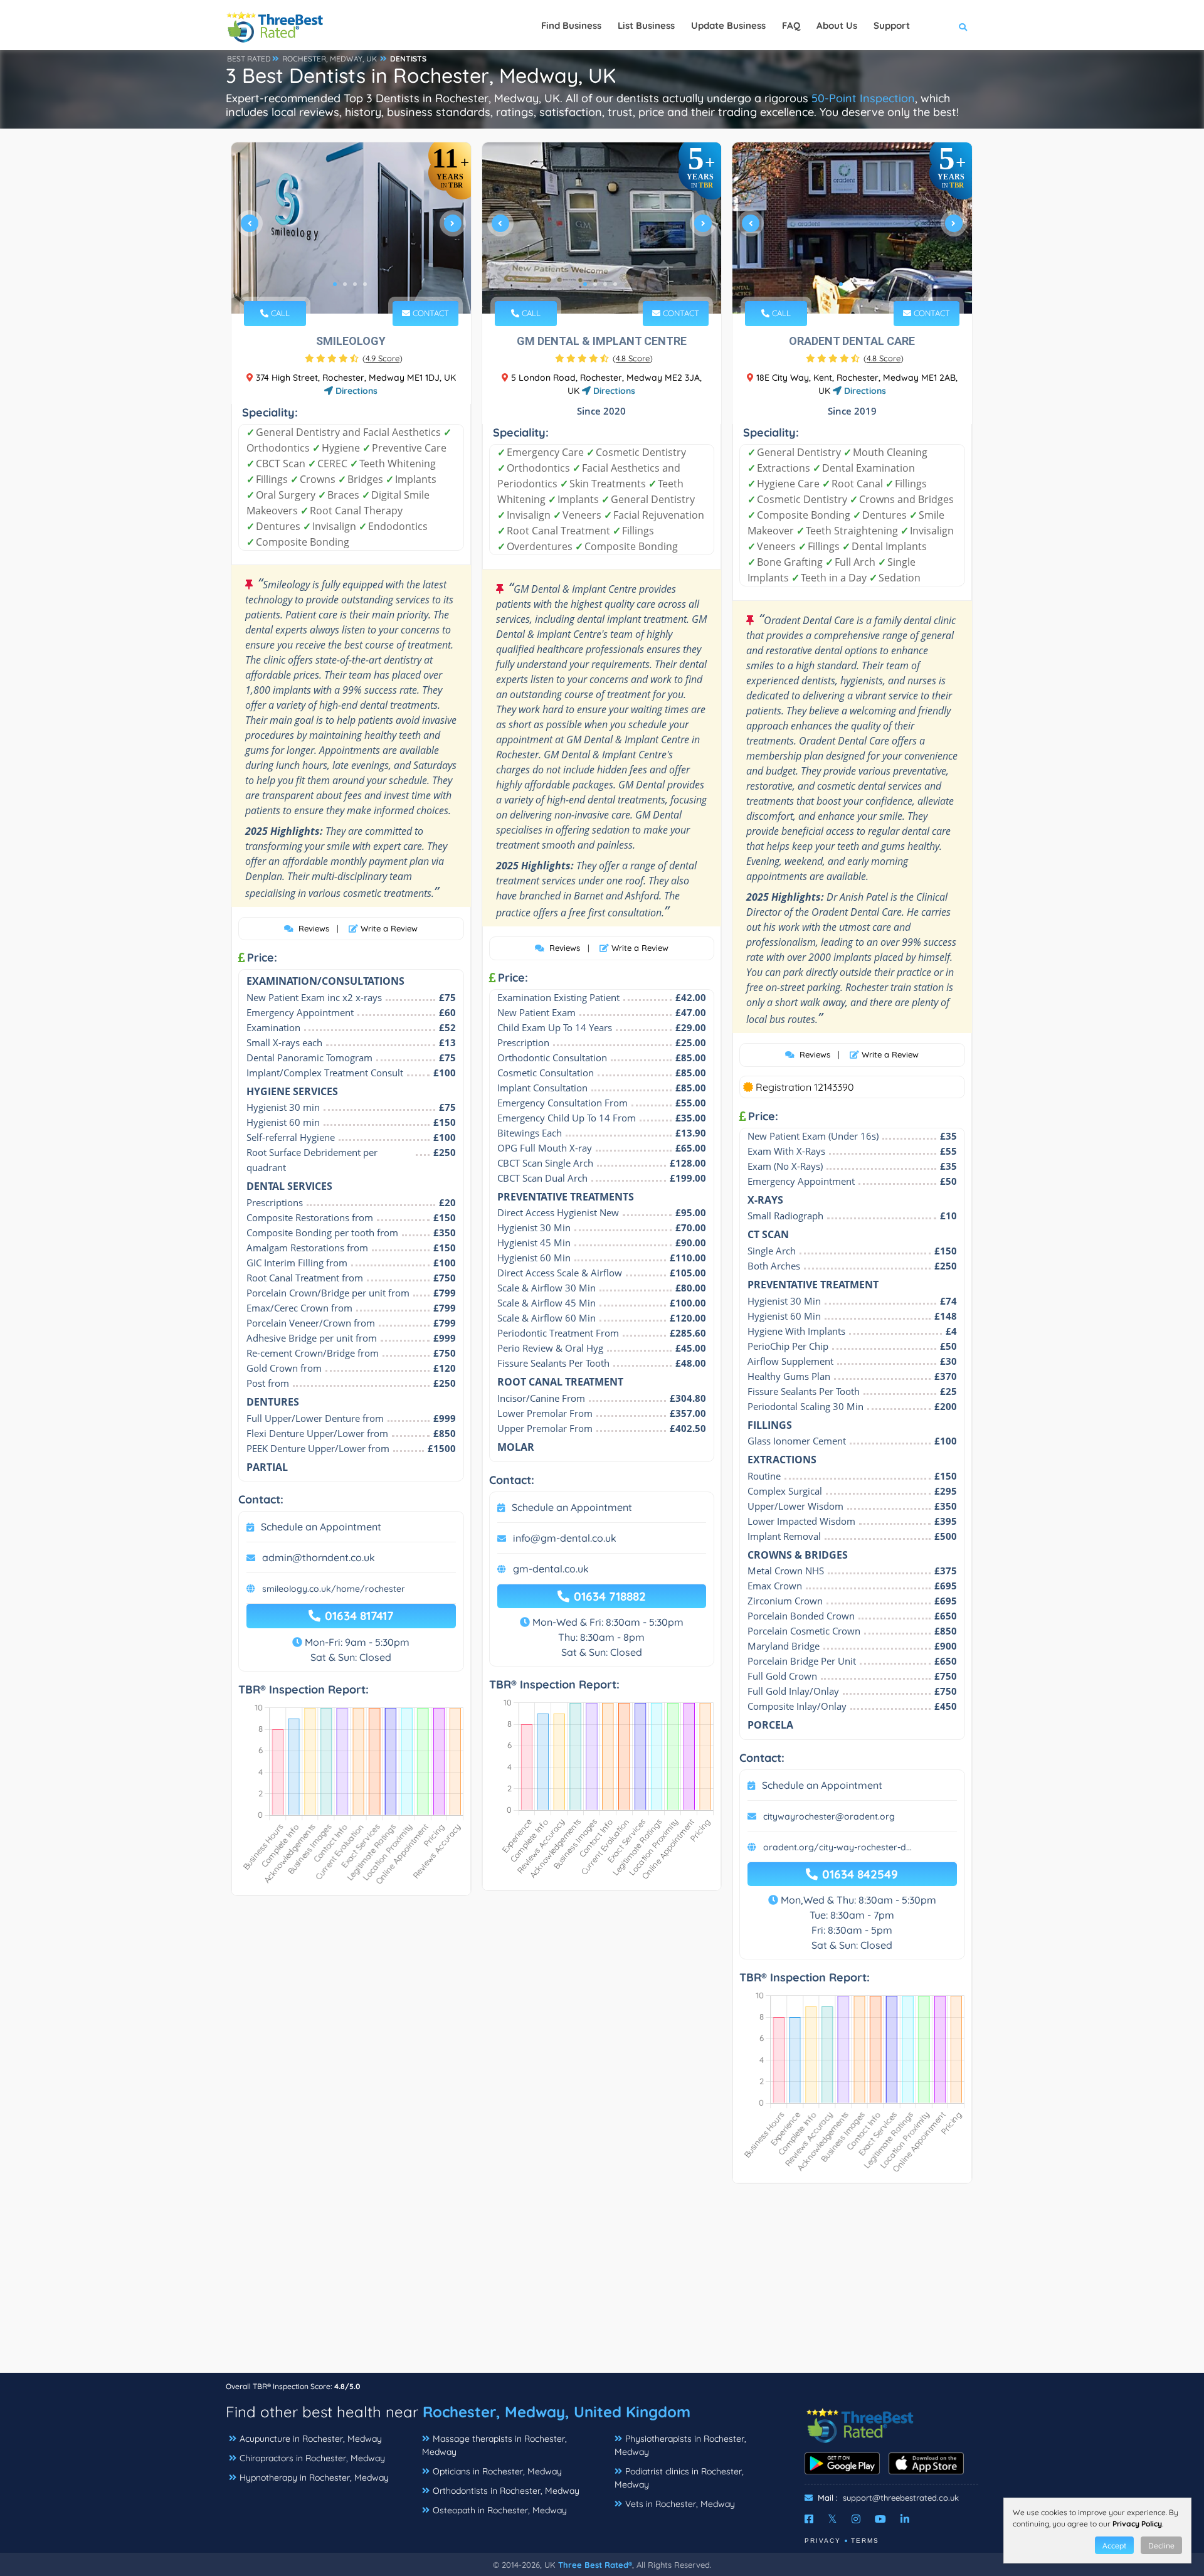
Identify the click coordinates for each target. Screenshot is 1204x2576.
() (383, 358)
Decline (1161, 2546)
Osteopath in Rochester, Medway (500, 2510)
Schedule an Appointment (321, 1527)
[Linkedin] (905, 2519)
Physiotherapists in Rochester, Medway (680, 2445)
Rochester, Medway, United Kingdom (557, 2412)
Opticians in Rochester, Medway (497, 2471)
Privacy (823, 2541)
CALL (279, 313)
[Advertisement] (602, 2284)
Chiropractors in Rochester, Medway (312, 2458)
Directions (355, 391)
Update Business (728, 25)
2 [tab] (345, 284)
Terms (865, 2541)
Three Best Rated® (595, 2565)
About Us (837, 25)
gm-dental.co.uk (551, 1569)
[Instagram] (856, 2519)
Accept (1114, 2546)
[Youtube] (880, 2519)
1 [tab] (335, 284)
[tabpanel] (351, 228)
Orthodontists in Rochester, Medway (506, 2491)
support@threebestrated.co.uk (901, 2498)
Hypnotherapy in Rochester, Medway (314, 2478)
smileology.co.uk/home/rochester (334, 1589)
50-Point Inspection (863, 98)
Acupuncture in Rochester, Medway (311, 2439)
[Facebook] (809, 2519)
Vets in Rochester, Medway (680, 2504)
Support (892, 25)
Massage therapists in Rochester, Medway (494, 2445)
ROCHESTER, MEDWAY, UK (330, 59)
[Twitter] (832, 2519)
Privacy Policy (1137, 2524)
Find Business (571, 25)
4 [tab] (365, 284)
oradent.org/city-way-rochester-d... (837, 1847)
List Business (646, 25)
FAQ (791, 25)
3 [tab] (355, 284)
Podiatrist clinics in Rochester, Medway (679, 2478)
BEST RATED (249, 59)
